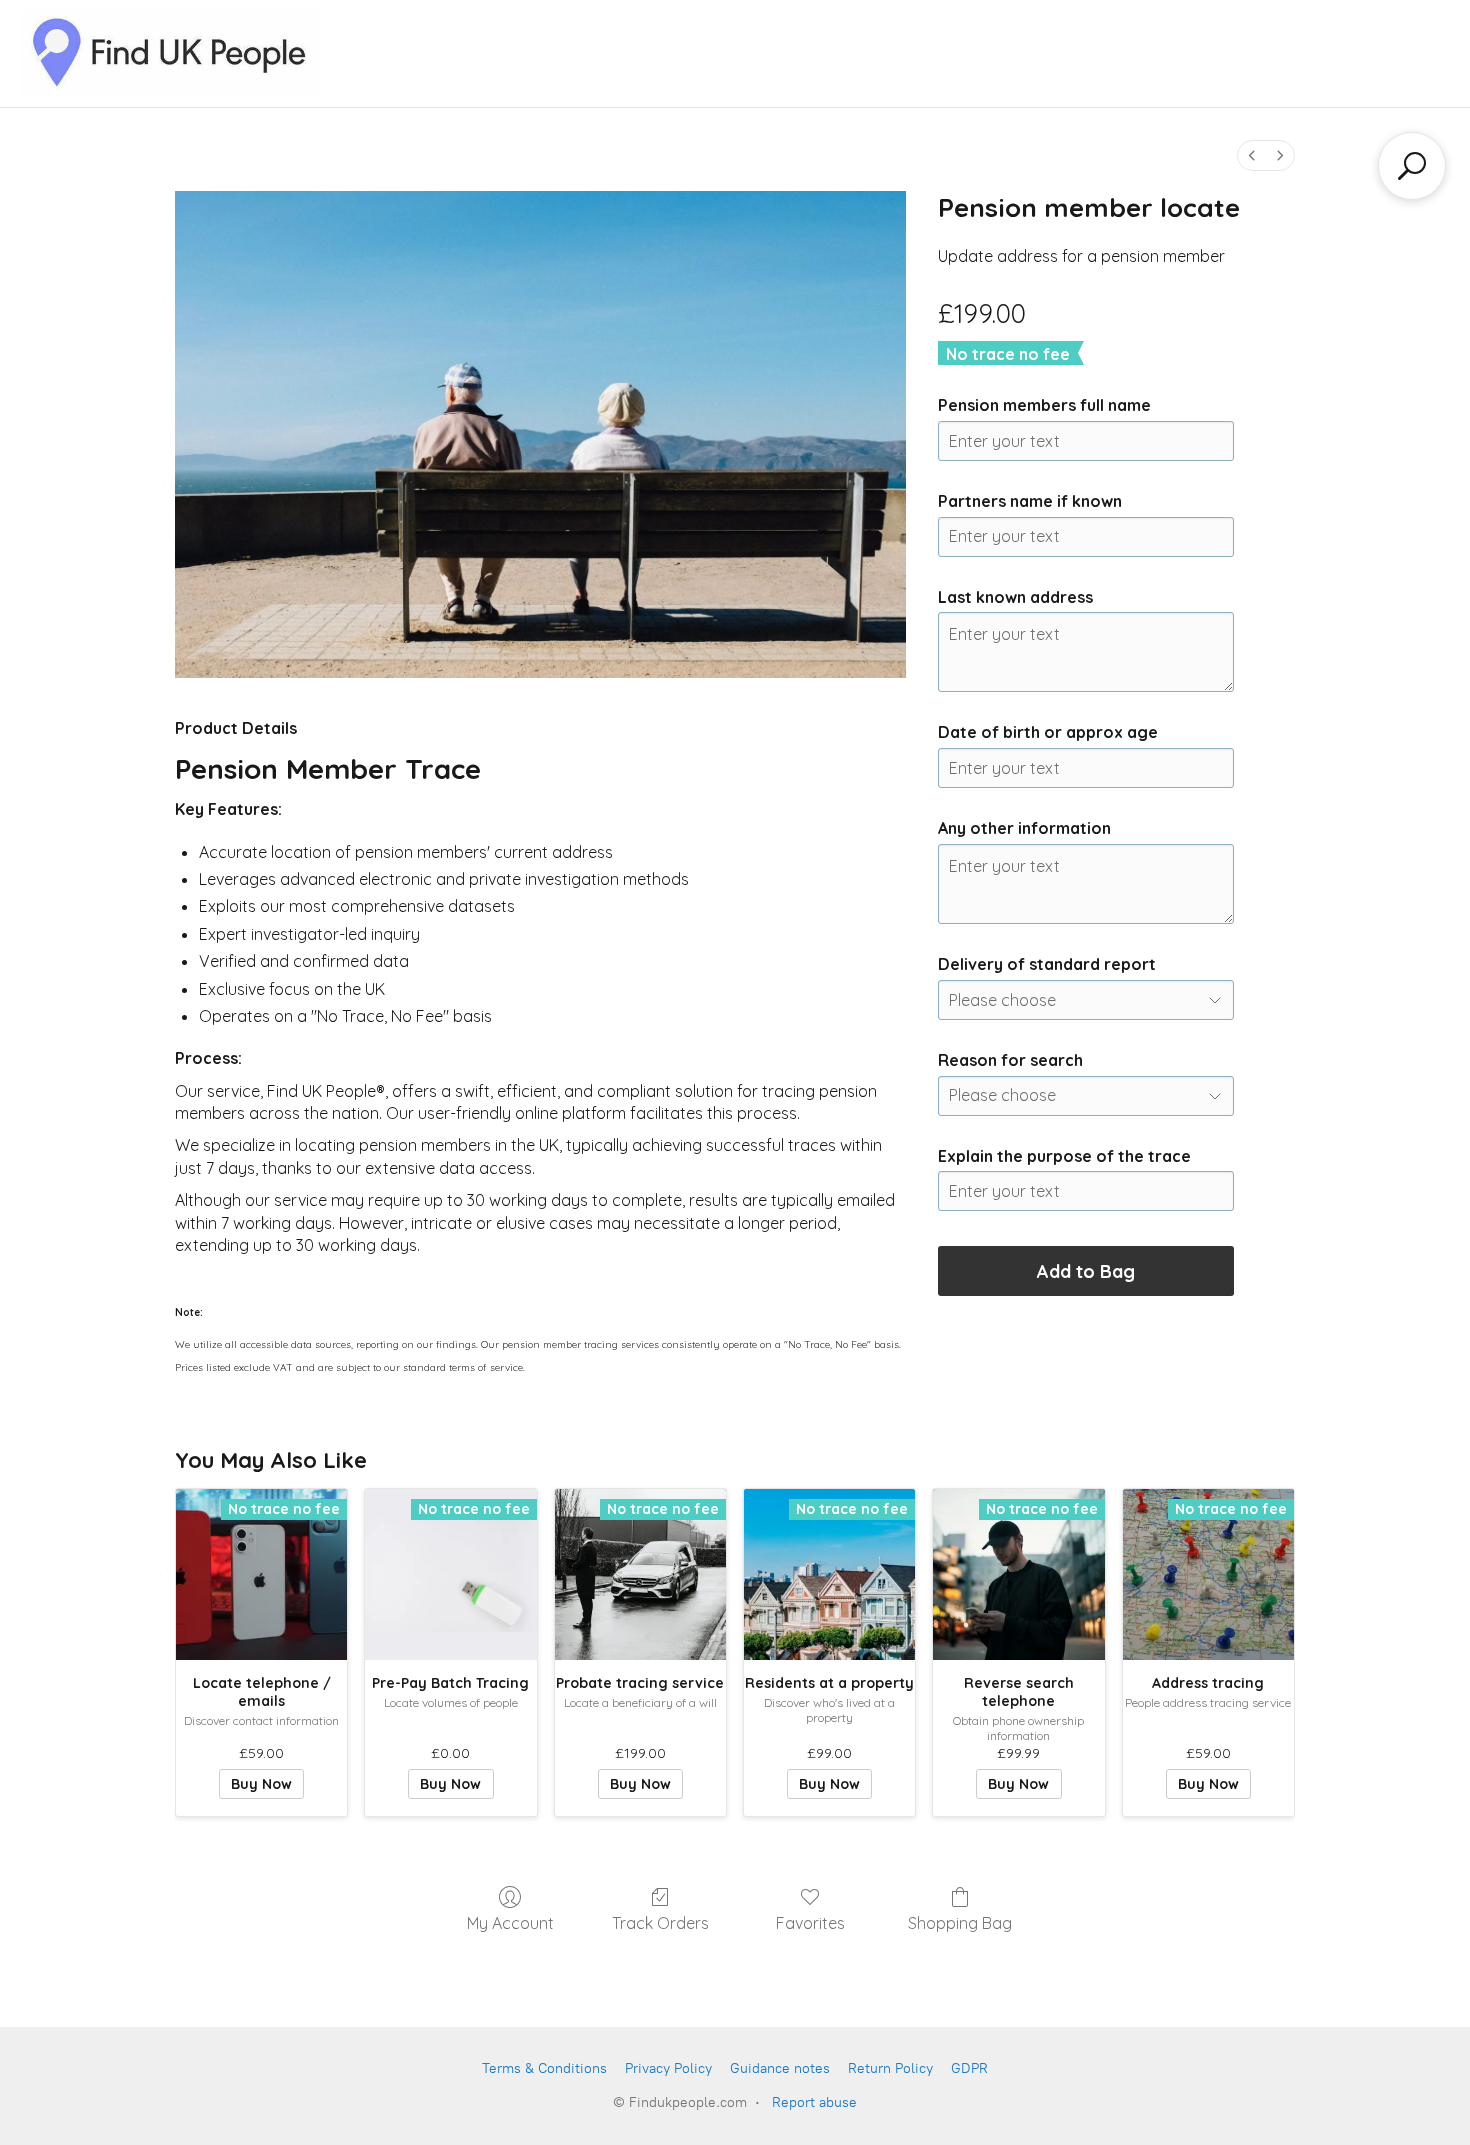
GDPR (969, 2068)
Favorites (810, 1923)
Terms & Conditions (544, 2068)
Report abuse (814, 2102)
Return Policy (890, 2068)
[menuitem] (1252, 155)
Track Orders (660, 1923)
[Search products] (1412, 166)
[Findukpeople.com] (170, 53)
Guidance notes (780, 2068)
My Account (510, 1923)
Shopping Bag (960, 1923)
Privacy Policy (668, 2068)
